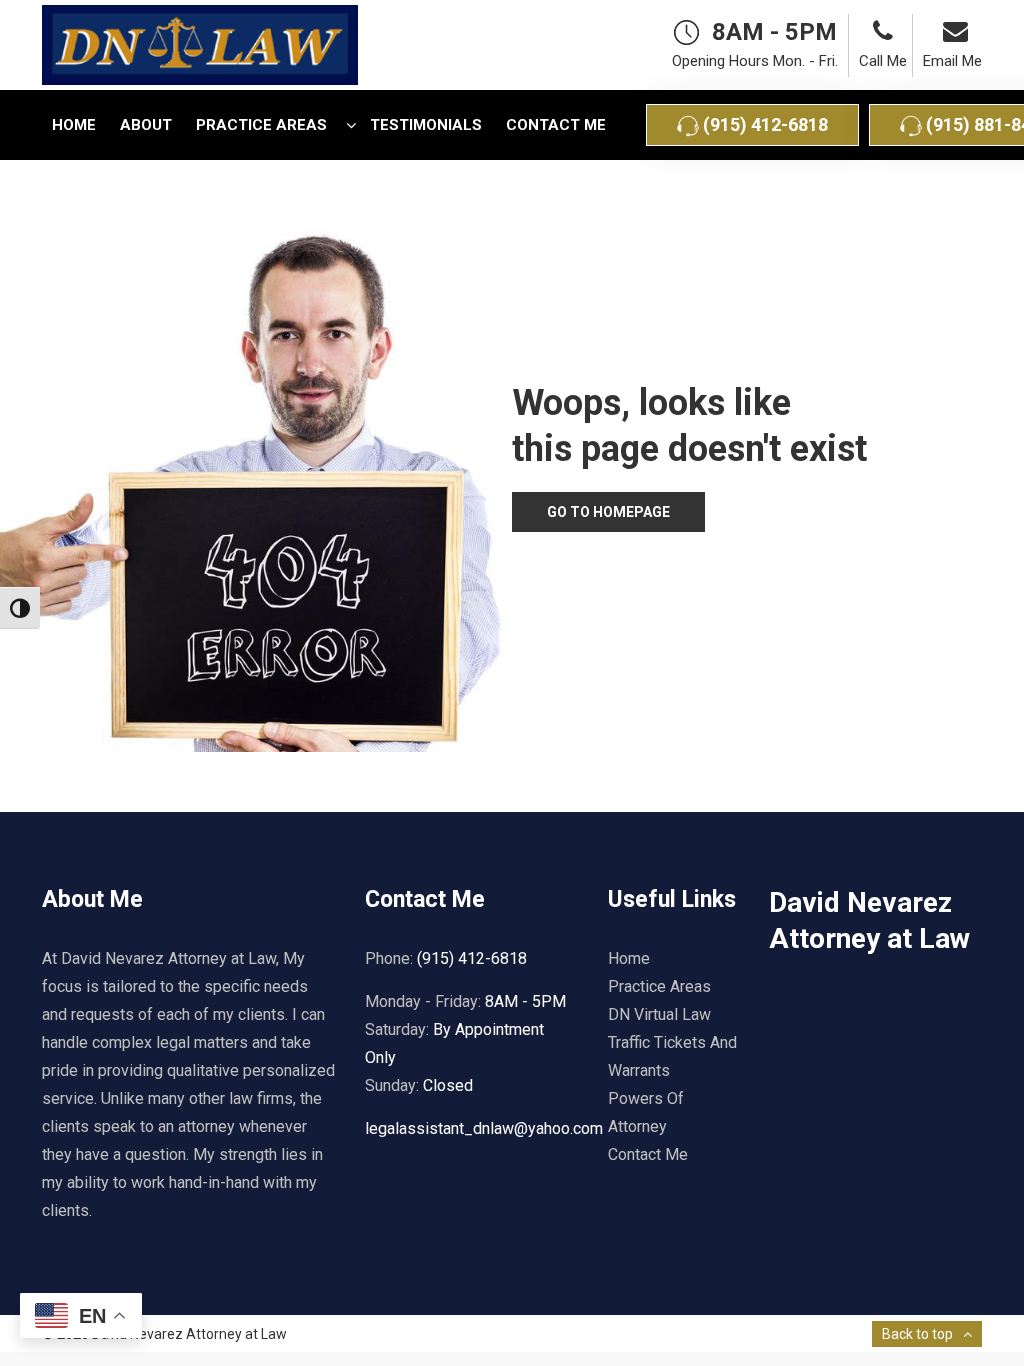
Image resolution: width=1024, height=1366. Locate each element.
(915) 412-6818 (763, 124)
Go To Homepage (608, 512)
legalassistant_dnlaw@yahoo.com (484, 1128)
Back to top (917, 1334)
